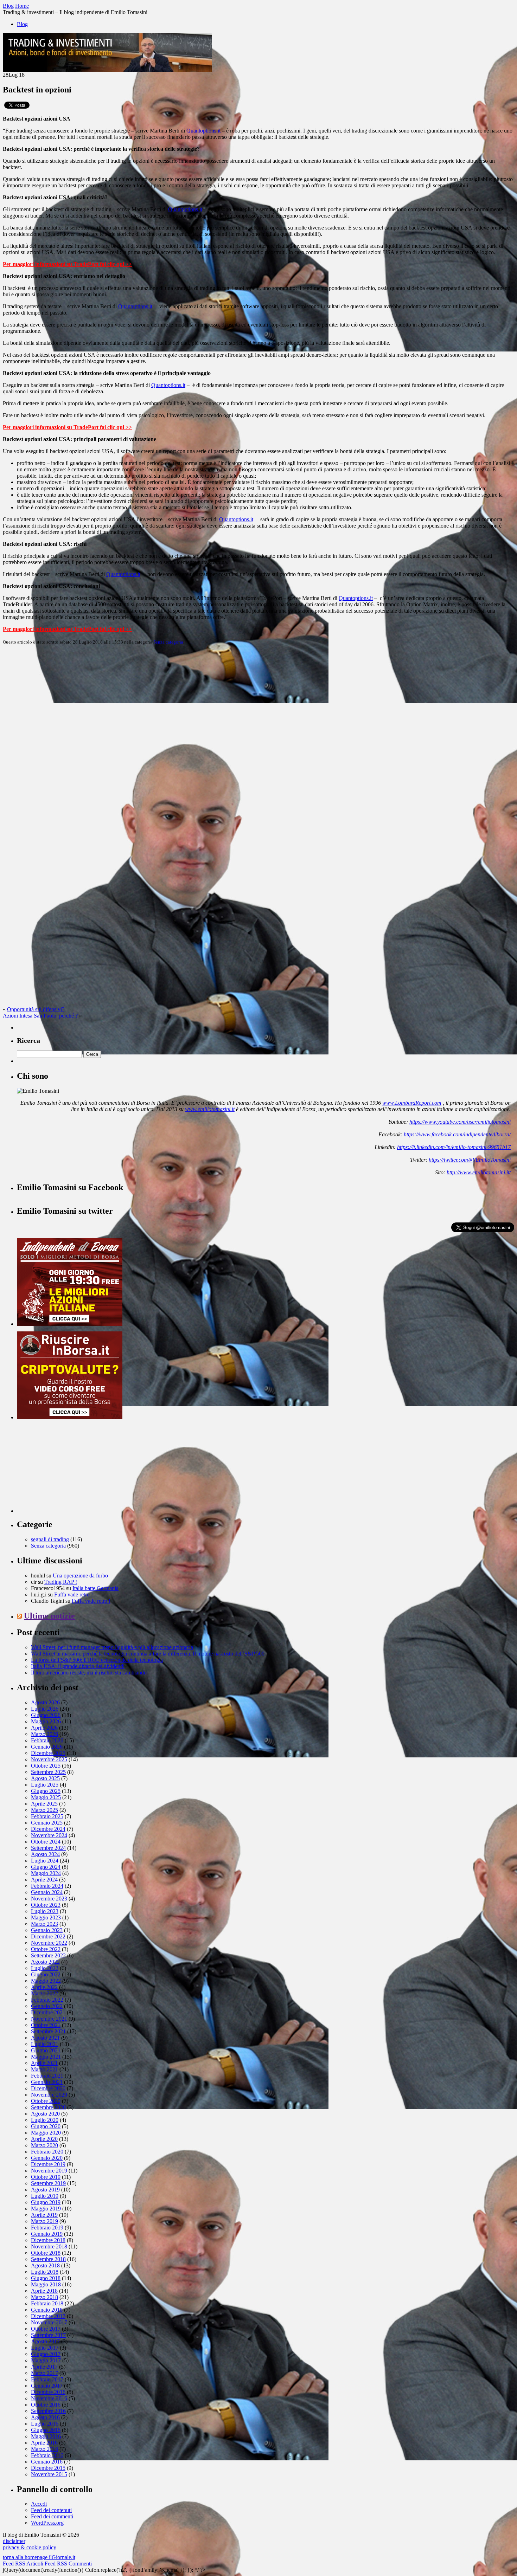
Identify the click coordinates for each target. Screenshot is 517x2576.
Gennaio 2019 (47, 2234)
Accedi (39, 2504)
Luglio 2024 (45, 1861)
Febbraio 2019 (47, 2228)
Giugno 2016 (46, 2430)
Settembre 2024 (48, 1848)
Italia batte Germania (95, 1588)
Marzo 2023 (44, 1924)
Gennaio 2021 (47, 2082)
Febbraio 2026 (47, 1740)
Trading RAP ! (61, 1582)
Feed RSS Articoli (23, 2564)
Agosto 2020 (45, 2114)
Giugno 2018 (46, 2278)
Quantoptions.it (203, 131)
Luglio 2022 (45, 1968)
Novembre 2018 (49, 2246)
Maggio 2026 (46, 1721)
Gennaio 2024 (47, 1892)
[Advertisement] (70, 1469)
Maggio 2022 (46, 1981)
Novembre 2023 (49, 1899)
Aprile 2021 (44, 2063)
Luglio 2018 (45, 2272)
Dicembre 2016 (48, 2392)
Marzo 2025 (44, 1810)
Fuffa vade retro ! (74, 1594)
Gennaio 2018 (47, 2310)
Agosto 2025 (45, 1778)
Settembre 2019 (48, 2183)
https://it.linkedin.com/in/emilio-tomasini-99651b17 (454, 1147)
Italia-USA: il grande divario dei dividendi (78, 1666)
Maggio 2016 (46, 2436)
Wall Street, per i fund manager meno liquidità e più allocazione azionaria (112, 1647)
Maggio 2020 (46, 2133)
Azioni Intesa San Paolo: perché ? (40, 1016)
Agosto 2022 (45, 1962)
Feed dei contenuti (51, 2510)
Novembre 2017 (49, 2322)
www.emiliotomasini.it (210, 1109)
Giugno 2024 (46, 1867)
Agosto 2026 (45, 1702)
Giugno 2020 (46, 2126)
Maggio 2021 (46, 2057)
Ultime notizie (49, 1616)
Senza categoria (168, 642)
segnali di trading (50, 1539)
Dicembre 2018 (48, 2240)
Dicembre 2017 (48, 2316)
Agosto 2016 (45, 2417)
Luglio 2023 (45, 1911)
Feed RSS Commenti (68, 2564)
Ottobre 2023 (46, 1905)
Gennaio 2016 (47, 2462)
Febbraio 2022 (47, 2000)
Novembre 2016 (49, 2398)
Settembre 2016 (48, 2411)
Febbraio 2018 (47, 2303)
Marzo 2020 (44, 2145)
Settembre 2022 (48, 1955)
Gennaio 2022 (47, 2006)
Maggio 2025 (46, 1797)
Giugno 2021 (46, 2050)
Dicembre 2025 (48, 1753)
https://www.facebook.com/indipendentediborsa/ (457, 1134)
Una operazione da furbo (80, 1576)
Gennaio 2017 (47, 2386)
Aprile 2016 (44, 2443)
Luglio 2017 (45, 2348)
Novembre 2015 (49, 2474)
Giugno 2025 (46, 1791)
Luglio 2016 (45, 2424)
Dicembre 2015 (48, 2468)
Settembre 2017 (48, 2335)
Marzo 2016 (44, 2449)
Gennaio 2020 (47, 2158)
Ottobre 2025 (46, 1766)
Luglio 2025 (45, 1785)
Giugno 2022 (46, 1974)
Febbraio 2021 (47, 2076)
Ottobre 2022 (46, 1949)
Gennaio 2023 (47, 1930)
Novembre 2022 (49, 1943)
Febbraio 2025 (47, 1816)
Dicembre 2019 (48, 2164)
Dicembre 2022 (48, 1936)
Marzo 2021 (44, 2069)
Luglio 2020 (45, 2120)
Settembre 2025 (48, 1772)
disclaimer (14, 2541)
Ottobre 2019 (46, 2177)
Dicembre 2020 (48, 2088)
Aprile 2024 (44, 1880)
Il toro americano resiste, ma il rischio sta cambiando (89, 1673)
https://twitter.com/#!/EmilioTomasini (470, 1160)
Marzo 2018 (44, 2297)
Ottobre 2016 (46, 2405)
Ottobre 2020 (46, 2101)
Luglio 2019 (45, 2196)
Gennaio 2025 (47, 1823)
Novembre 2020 (49, 2095)
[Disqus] (258, 738)
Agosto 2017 (45, 2341)
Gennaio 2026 (47, 1747)
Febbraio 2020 (47, 2152)
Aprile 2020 (44, 2139)
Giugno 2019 (46, 2202)
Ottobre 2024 (46, 1842)
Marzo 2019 (44, 2221)
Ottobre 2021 (46, 2025)
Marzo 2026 (44, 1734)
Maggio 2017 (46, 2360)
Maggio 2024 (46, 1873)
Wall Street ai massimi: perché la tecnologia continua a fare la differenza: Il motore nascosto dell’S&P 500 (148, 1654)
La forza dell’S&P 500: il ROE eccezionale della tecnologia (97, 1660)
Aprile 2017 (44, 2367)
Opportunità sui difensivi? (36, 1009)
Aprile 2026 (44, 1728)
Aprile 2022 (44, 1987)
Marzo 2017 (44, 2373)
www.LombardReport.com (412, 1103)
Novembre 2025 (49, 1759)
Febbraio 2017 (47, 2379)
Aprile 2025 (44, 1804)
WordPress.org (47, 2523)
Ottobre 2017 (46, 2329)
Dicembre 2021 (48, 2012)
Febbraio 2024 (47, 1886)
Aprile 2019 (44, 2215)
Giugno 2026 (46, 1715)
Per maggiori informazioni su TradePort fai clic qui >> (67, 264)
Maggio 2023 (46, 1918)
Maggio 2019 (46, 2209)
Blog (22, 24)
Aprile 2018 (44, 2291)
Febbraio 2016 (47, 2455)
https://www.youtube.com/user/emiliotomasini (460, 1122)
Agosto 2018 (45, 2265)
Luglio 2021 (45, 2044)
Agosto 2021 (45, 2038)
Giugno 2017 (46, 2354)
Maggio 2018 (46, 2284)
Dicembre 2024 (48, 1829)
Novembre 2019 (49, 2171)
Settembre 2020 (48, 2107)
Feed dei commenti (52, 2516)
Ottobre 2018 (46, 2253)
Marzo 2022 (44, 1993)
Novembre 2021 (49, 2019)
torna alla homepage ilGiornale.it (39, 2557)
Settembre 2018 (48, 2259)
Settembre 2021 (48, 2031)
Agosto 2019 (45, 2190)
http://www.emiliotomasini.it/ (479, 1172)
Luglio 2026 (45, 1709)
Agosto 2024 (45, 1854)
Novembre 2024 (49, 1835)
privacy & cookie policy (30, 2547)
